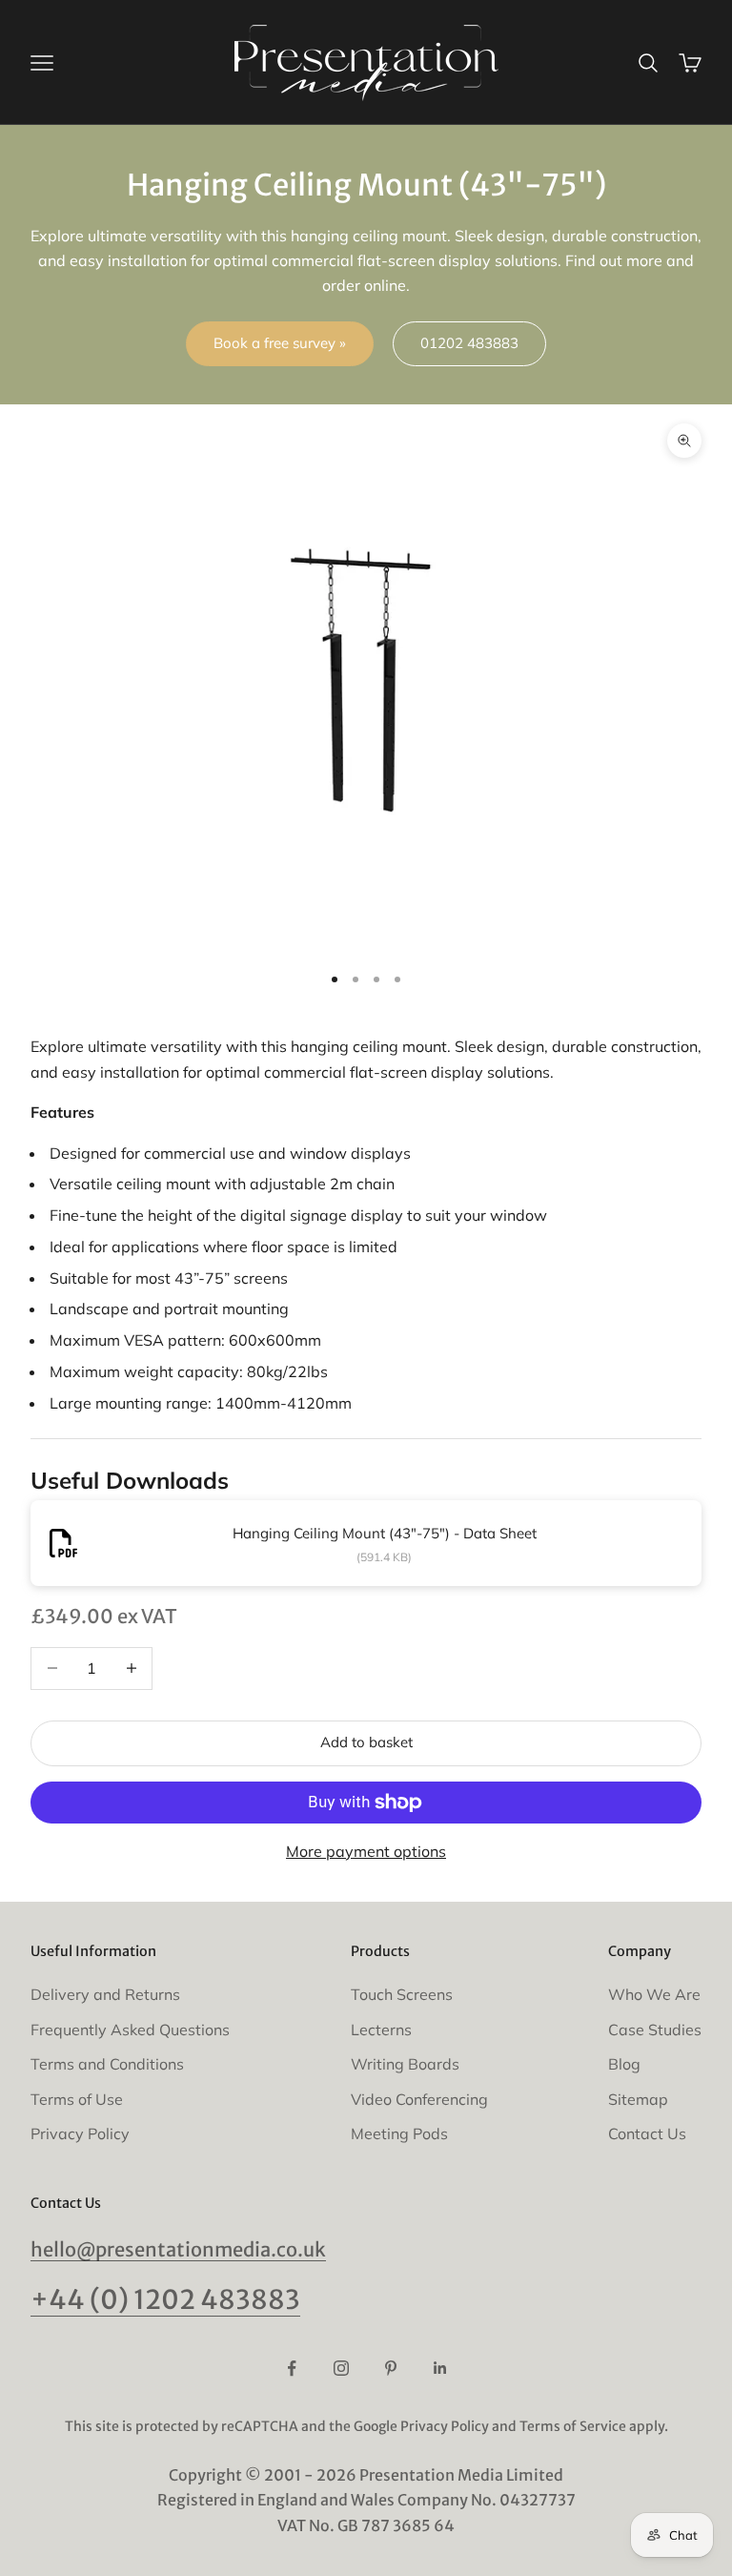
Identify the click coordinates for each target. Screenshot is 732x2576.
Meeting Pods (399, 2133)
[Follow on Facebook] (292, 2368)
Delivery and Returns (105, 1994)
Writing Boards (405, 2064)
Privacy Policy (80, 2133)
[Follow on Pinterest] (391, 2368)
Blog (624, 2064)
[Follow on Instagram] (341, 2368)
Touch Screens (402, 1994)
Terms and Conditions (107, 2064)
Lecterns (381, 2030)
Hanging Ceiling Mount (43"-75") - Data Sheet (385, 1533)
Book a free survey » (280, 343)
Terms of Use (77, 2099)
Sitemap (638, 2099)
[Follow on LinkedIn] (440, 2368)
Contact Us (647, 2133)
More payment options (366, 1851)
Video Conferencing (419, 2099)
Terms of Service (573, 2426)
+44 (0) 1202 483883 (165, 2300)
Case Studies (655, 2030)
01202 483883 (469, 343)
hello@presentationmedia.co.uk (178, 2249)
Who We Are (654, 1994)
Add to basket (366, 1742)
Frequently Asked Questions (130, 2030)
